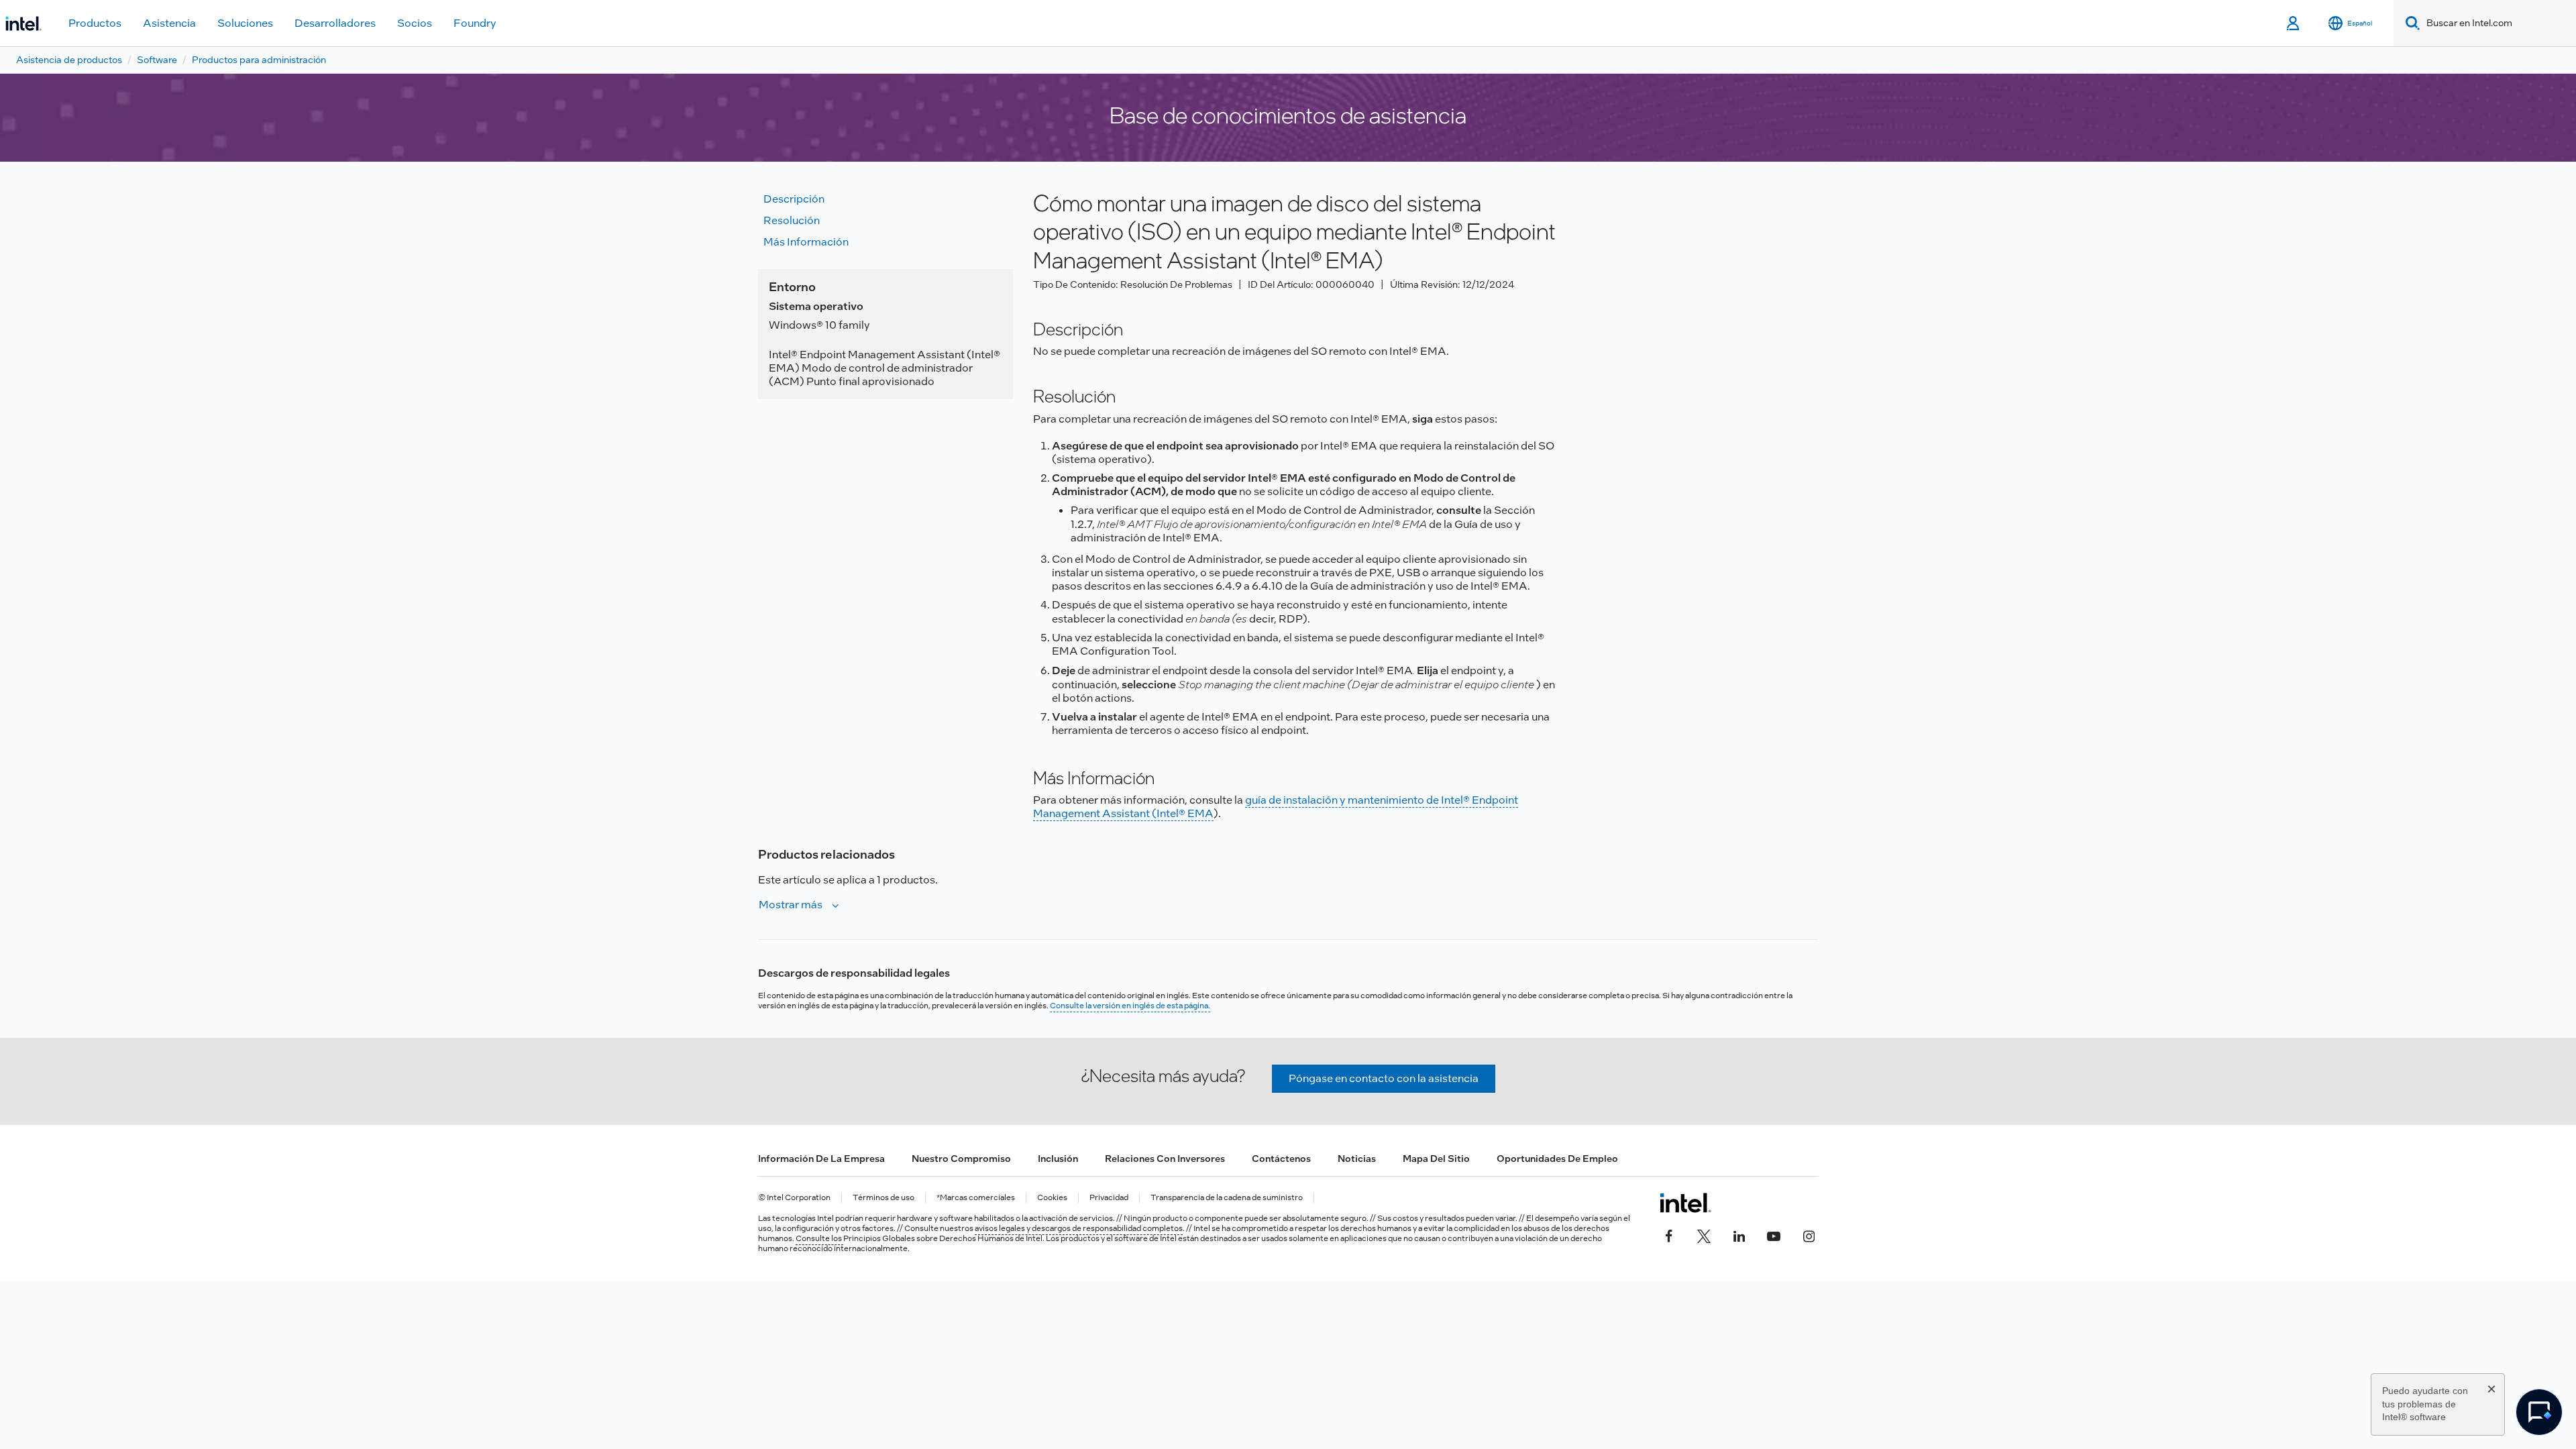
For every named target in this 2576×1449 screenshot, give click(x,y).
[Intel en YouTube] (1774, 1235)
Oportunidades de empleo (1557, 1159)
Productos (95, 23)
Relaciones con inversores (1165, 1159)
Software (157, 60)
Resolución (792, 220)
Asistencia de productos (69, 60)
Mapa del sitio (1436, 1159)
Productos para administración (259, 60)
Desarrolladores (335, 23)
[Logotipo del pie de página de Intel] (1685, 1203)
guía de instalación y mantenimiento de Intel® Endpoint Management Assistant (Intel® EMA (1276, 807)
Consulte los (819, 1238)
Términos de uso (883, 1198)
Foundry (475, 23)
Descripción (794, 199)
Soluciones (245, 23)
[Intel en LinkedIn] (1739, 1235)
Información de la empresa (821, 1159)
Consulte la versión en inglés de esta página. (1130, 1006)
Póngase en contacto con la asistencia (1384, 1078)
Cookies (1052, 1198)
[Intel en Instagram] (1809, 1235)
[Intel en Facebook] (1669, 1235)
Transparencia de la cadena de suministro (1227, 1198)
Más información (806, 242)
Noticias (1357, 1159)
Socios (415, 23)
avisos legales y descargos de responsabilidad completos (1079, 1228)
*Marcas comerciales (976, 1198)
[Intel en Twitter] (1704, 1235)
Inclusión (1058, 1159)
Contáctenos (1281, 1159)
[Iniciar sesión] (2294, 23)
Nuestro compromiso (961, 1159)
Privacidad (1109, 1198)
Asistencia (169, 23)
